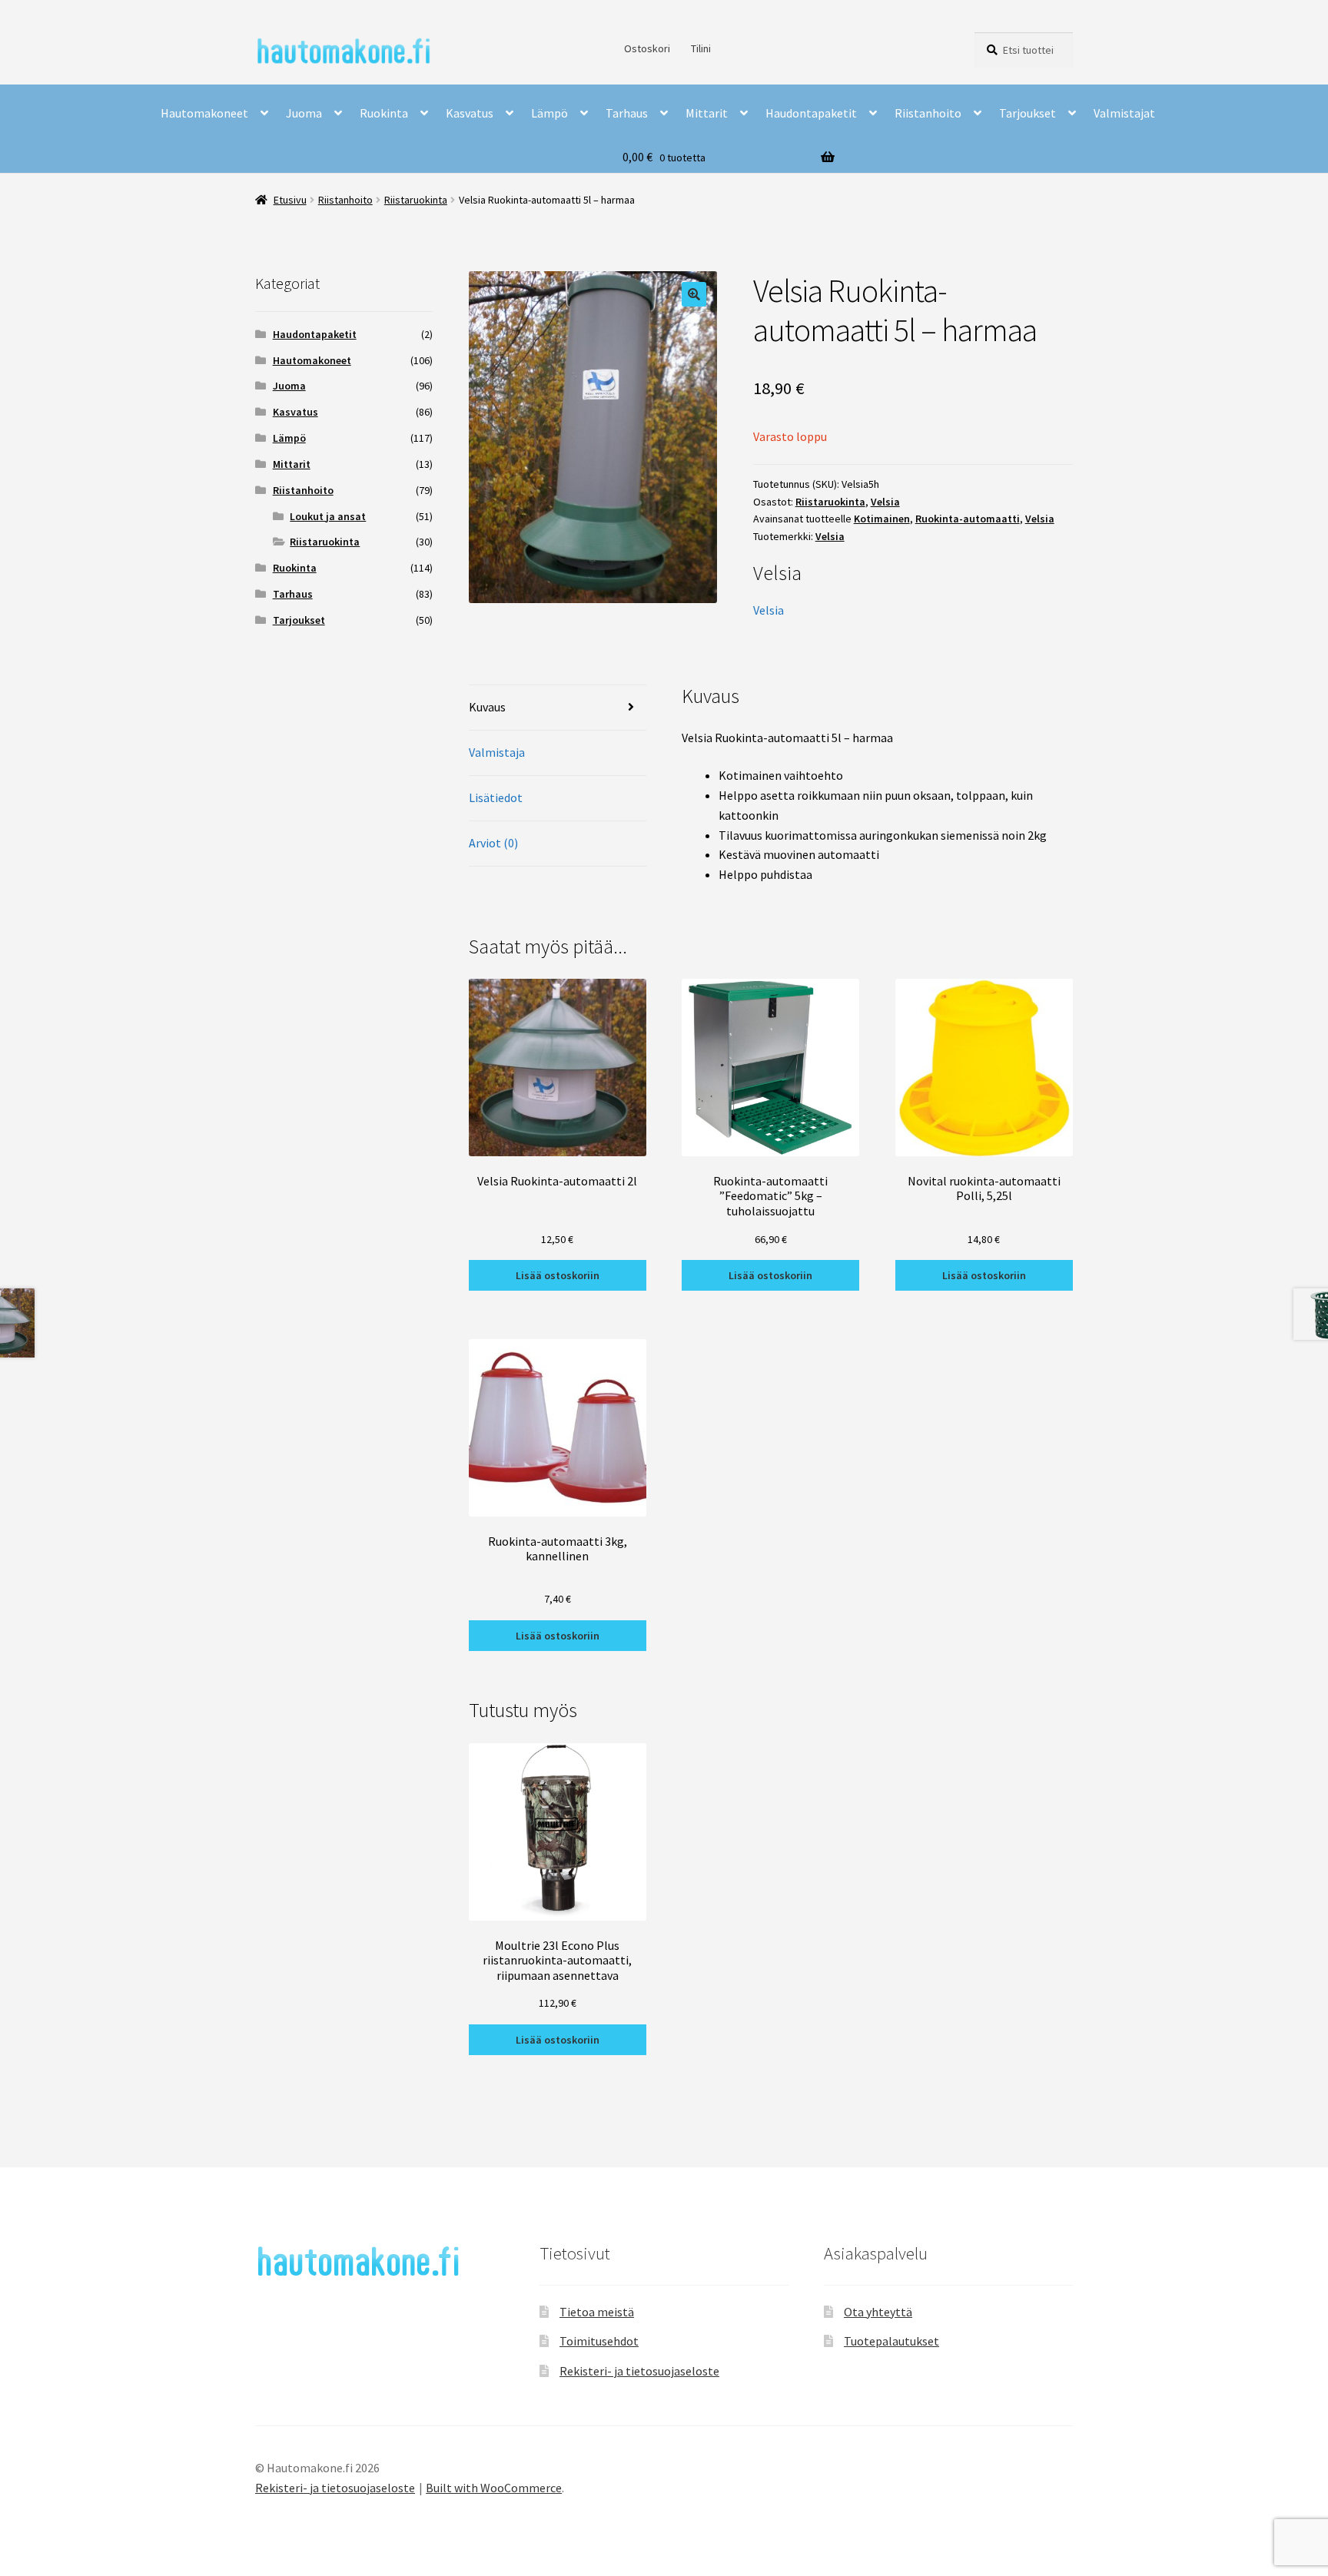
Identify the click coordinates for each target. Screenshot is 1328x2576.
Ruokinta (384, 113)
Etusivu (290, 200)
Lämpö (549, 113)
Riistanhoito (928, 113)
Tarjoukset (1028, 113)
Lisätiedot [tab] (496, 797)
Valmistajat (1124, 113)
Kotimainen (882, 519)
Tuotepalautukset (891, 2341)
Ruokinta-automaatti (968, 519)
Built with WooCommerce (494, 2488)
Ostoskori (647, 48)
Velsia (885, 502)
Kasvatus (470, 113)
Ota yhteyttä (878, 2312)
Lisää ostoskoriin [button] (558, 1275)
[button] (694, 294)
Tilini (701, 48)
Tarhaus (627, 113)
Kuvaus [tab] (487, 707)
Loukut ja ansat (328, 516)
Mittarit (707, 113)
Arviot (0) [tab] (493, 843)
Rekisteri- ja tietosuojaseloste (639, 2371)
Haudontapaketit (811, 113)
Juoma (304, 113)
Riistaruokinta (416, 200)
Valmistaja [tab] (497, 752)
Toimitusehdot (599, 2341)
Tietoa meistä (597, 2312)
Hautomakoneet (204, 113)
